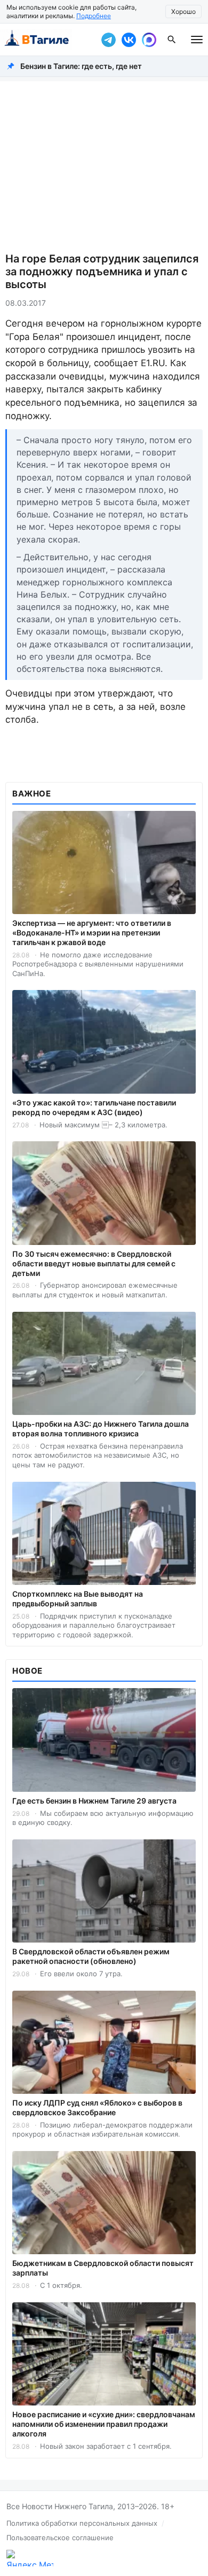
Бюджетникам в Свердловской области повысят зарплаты (103, 2268)
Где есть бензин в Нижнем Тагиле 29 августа (94, 1801)
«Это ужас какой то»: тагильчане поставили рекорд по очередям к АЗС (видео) (94, 1107)
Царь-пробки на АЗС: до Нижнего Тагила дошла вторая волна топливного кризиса (101, 1429)
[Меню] (197, 40)
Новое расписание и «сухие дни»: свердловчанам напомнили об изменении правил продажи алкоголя (104, 2424)
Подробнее (94, 16)
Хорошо (183, 11)
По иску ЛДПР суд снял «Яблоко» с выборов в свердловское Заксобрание (97, 2107)
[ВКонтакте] (129, 40)
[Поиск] (172, 40)
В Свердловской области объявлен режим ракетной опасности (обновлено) (91, 1956)
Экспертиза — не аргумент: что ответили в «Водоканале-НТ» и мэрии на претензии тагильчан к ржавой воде (92, 933)
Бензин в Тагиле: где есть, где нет (81, 66)
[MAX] (149, 40)
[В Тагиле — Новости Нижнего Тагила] (48, 40)
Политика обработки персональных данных (82, 2523)
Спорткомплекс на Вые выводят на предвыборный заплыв (78, 1599)
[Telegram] (108, 40)
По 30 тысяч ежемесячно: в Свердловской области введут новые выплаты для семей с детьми (94, 1263)
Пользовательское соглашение (60, 2538)
